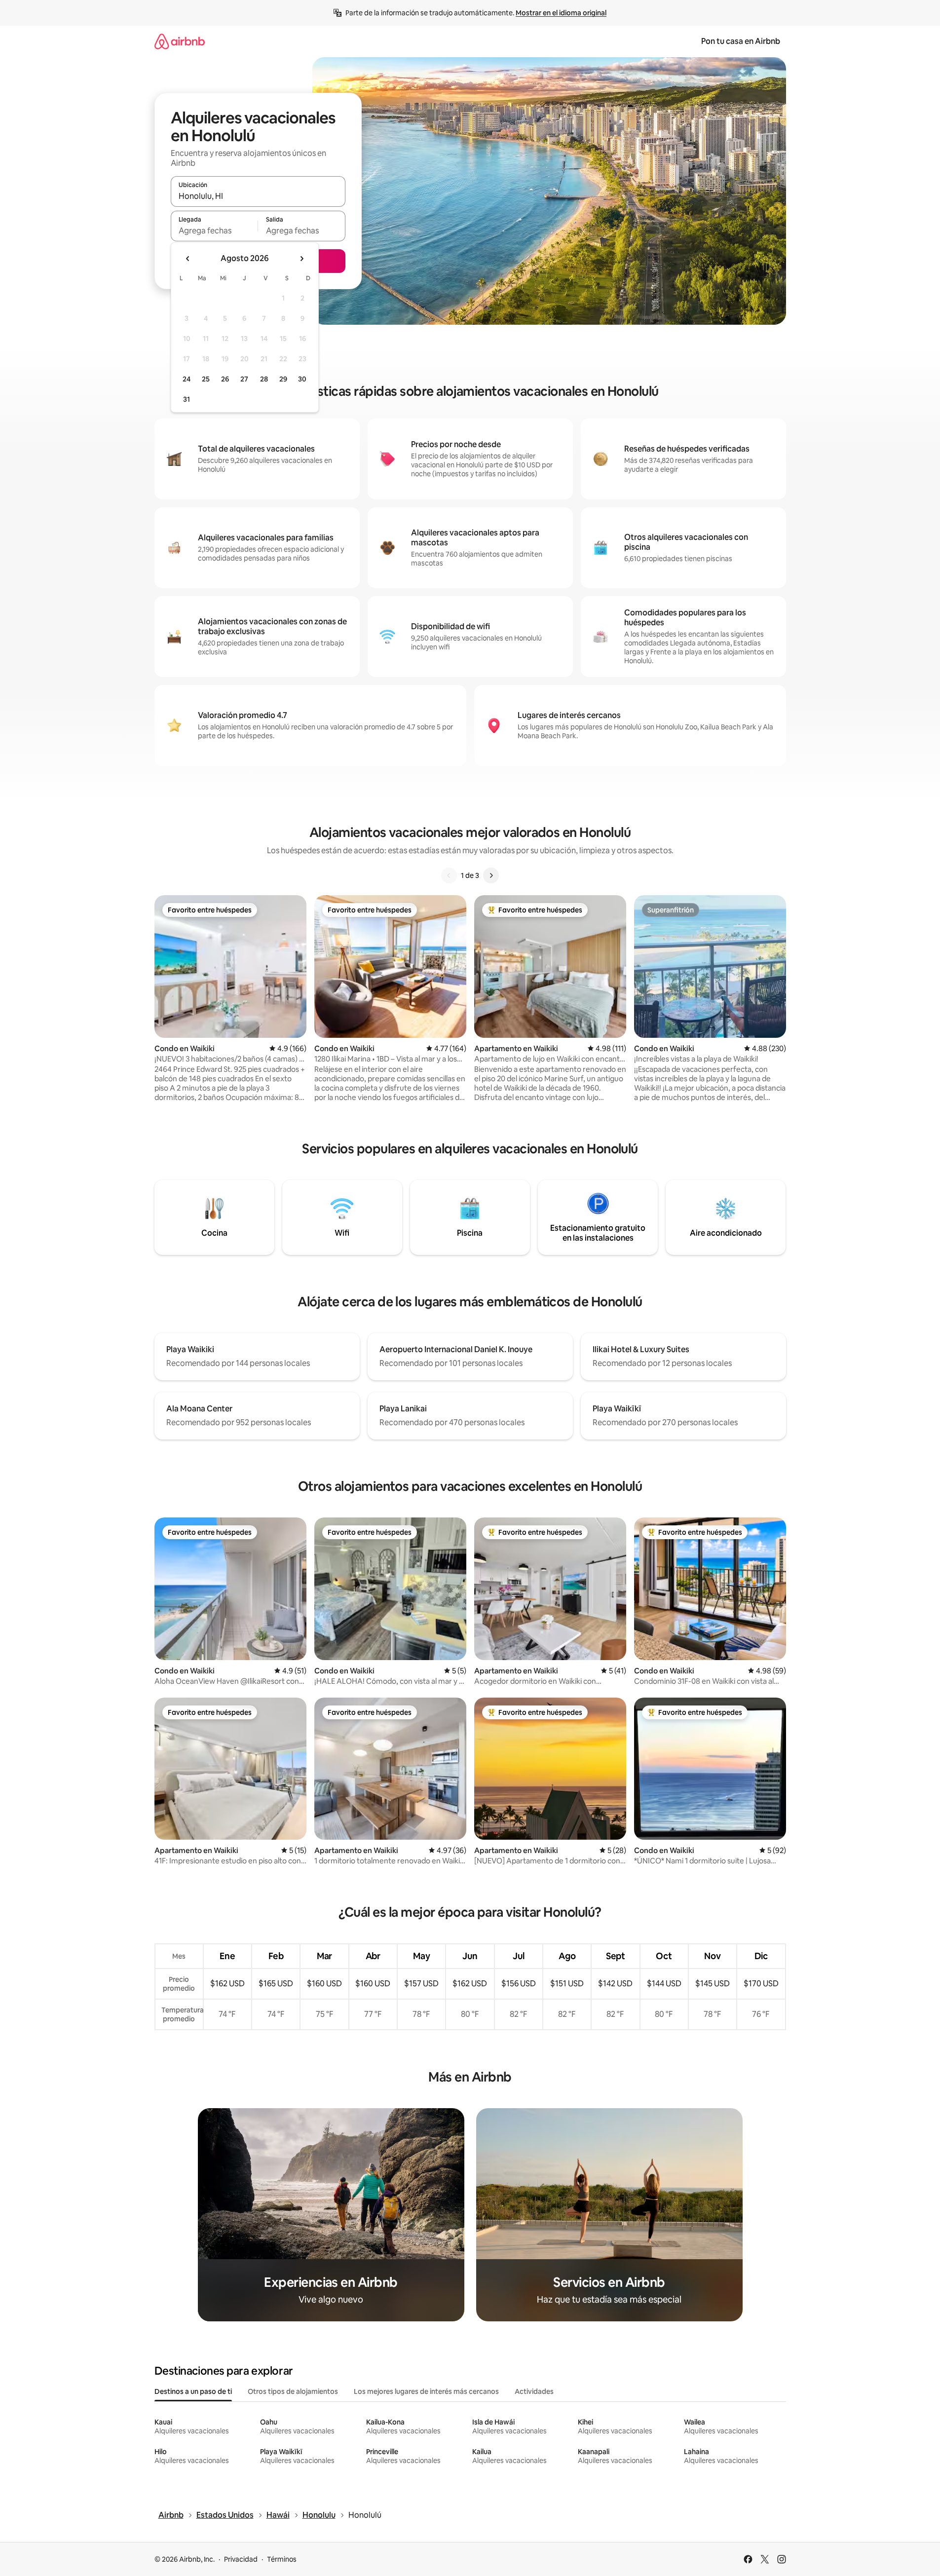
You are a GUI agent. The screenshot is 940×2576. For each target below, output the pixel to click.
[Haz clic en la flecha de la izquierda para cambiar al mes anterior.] (188, 259)
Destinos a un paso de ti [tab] (193, 2391)
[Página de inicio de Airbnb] (180, 41)
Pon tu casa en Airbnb (741, 41)
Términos (282, 2559)
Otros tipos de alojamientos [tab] (293, 2391)
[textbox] (214, 230)
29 (283, 379)
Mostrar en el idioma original (561, 13)
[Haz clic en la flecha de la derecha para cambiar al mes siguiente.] (301, 259)
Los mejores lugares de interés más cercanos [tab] (426, 2391)
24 (187, 379)
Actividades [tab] (534, 2391)
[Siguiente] (491, 875)
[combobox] (258, 196)
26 (225, 379)
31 (187, 399)
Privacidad (241, 2559)
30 (302, 379)
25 (206, 379)
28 (264, 379)
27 (244, 379)
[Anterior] (449, 875)
